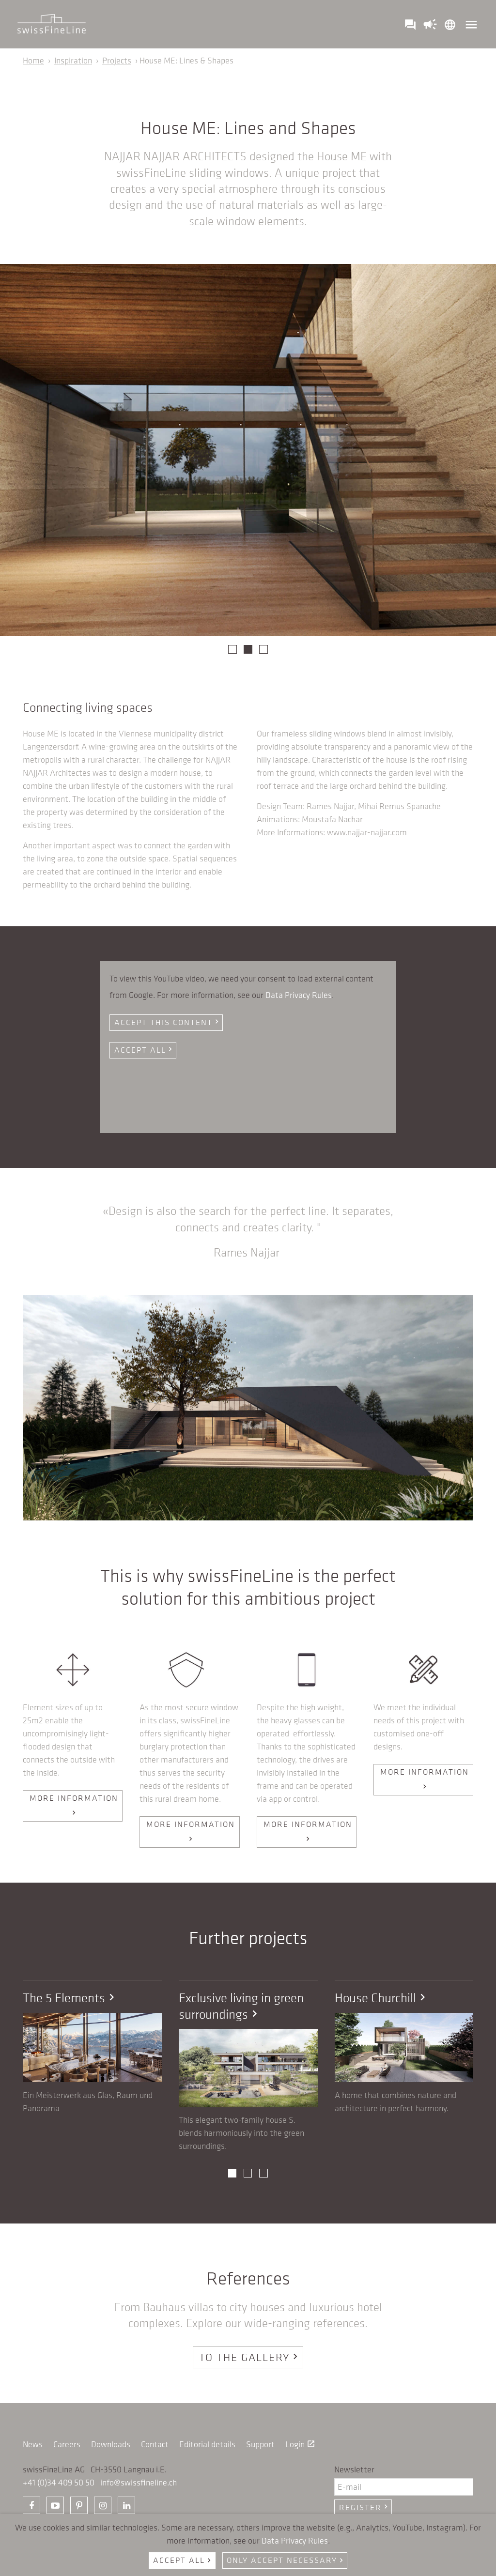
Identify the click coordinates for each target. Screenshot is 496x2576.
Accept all (144, 1050)
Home (33, 61)
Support (260, 2444)
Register (364, 2507)
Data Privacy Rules (299, 995)
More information (74, 1805)
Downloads (111, 2444)
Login (300, 2444)
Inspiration (73, 61)
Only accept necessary (286, 2560)
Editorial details (207, 2444)
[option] (248, 450)
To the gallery (250, 2357)
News (33, 2444)
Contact (155, 2444)
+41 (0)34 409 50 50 (59, 2483)
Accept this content (168, 1022)
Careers (67, 2444)
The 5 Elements (70, 1998)
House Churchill (382, 1998)
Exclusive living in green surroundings (241, 2006)
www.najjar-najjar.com (367, 832)
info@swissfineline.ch (139, 2483)
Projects (117, 61)
